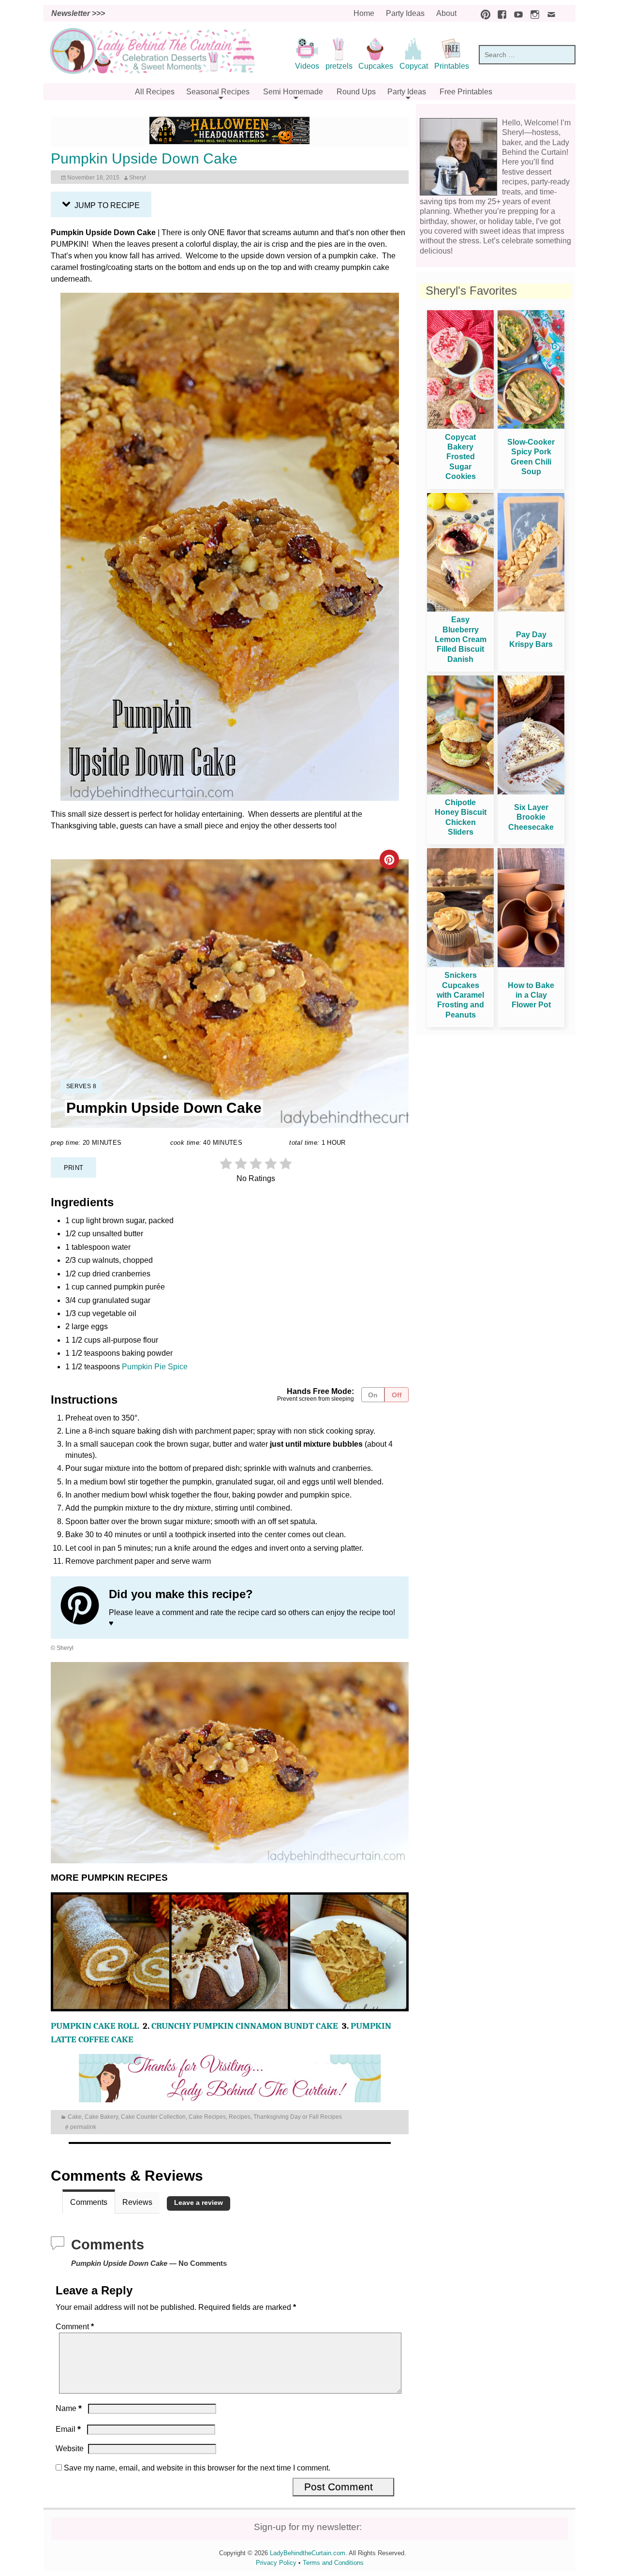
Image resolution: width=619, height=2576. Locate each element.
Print (74, 1168)
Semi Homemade (293, 92)
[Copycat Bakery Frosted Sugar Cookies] (460, 426)
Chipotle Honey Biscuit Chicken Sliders (461, 817)
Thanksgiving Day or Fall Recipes (298, 2117)
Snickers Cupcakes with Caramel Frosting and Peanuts (460, 995)
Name (69, 2408)
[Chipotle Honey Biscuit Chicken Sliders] (460, 792)
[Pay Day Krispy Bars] (531, 609)
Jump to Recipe (106, 205)
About (446, 13)
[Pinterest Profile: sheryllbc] (85, 1607)
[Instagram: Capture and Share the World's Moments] (532, 13)
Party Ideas (405, 13)
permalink (83, 2127)
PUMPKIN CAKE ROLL (95, 2026)
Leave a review (199, 2203)
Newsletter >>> (78, 13)
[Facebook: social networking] (500, 13)
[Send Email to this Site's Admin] (549, 13)
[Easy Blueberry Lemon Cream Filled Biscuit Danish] (460, 609)
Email (68, 2429)
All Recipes (155, 92)
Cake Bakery (101, 2117)
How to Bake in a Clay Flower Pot (531, 995)
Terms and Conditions (333, 2563)
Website (70, 2449)
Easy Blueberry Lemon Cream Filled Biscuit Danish (461, 639)
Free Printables (466, 92)
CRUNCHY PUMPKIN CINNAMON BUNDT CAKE (245, 2026)
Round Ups (356, 92)
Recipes (240, 2117)
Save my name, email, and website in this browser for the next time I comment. (197, 2468)
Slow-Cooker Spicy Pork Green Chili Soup (531, 457)
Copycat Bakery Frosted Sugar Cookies (460, 457)
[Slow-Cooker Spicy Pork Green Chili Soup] (531, 426)
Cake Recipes (207, 2117)
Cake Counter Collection (153, 2117)
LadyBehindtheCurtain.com (308, 2553)
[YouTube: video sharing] (516, 13)
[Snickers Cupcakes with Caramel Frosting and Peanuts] (460, 965)
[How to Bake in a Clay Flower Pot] (531, 965)
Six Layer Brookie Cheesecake (531, 817)
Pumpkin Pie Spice (155, 1367)
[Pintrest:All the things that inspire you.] (483, 13)
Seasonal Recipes (218, 92)
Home (364, 13)
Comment (75, 2327)
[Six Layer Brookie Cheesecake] (531, 792)
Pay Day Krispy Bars (531, 639)
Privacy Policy (276, 2563)
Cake (75, 2117)
